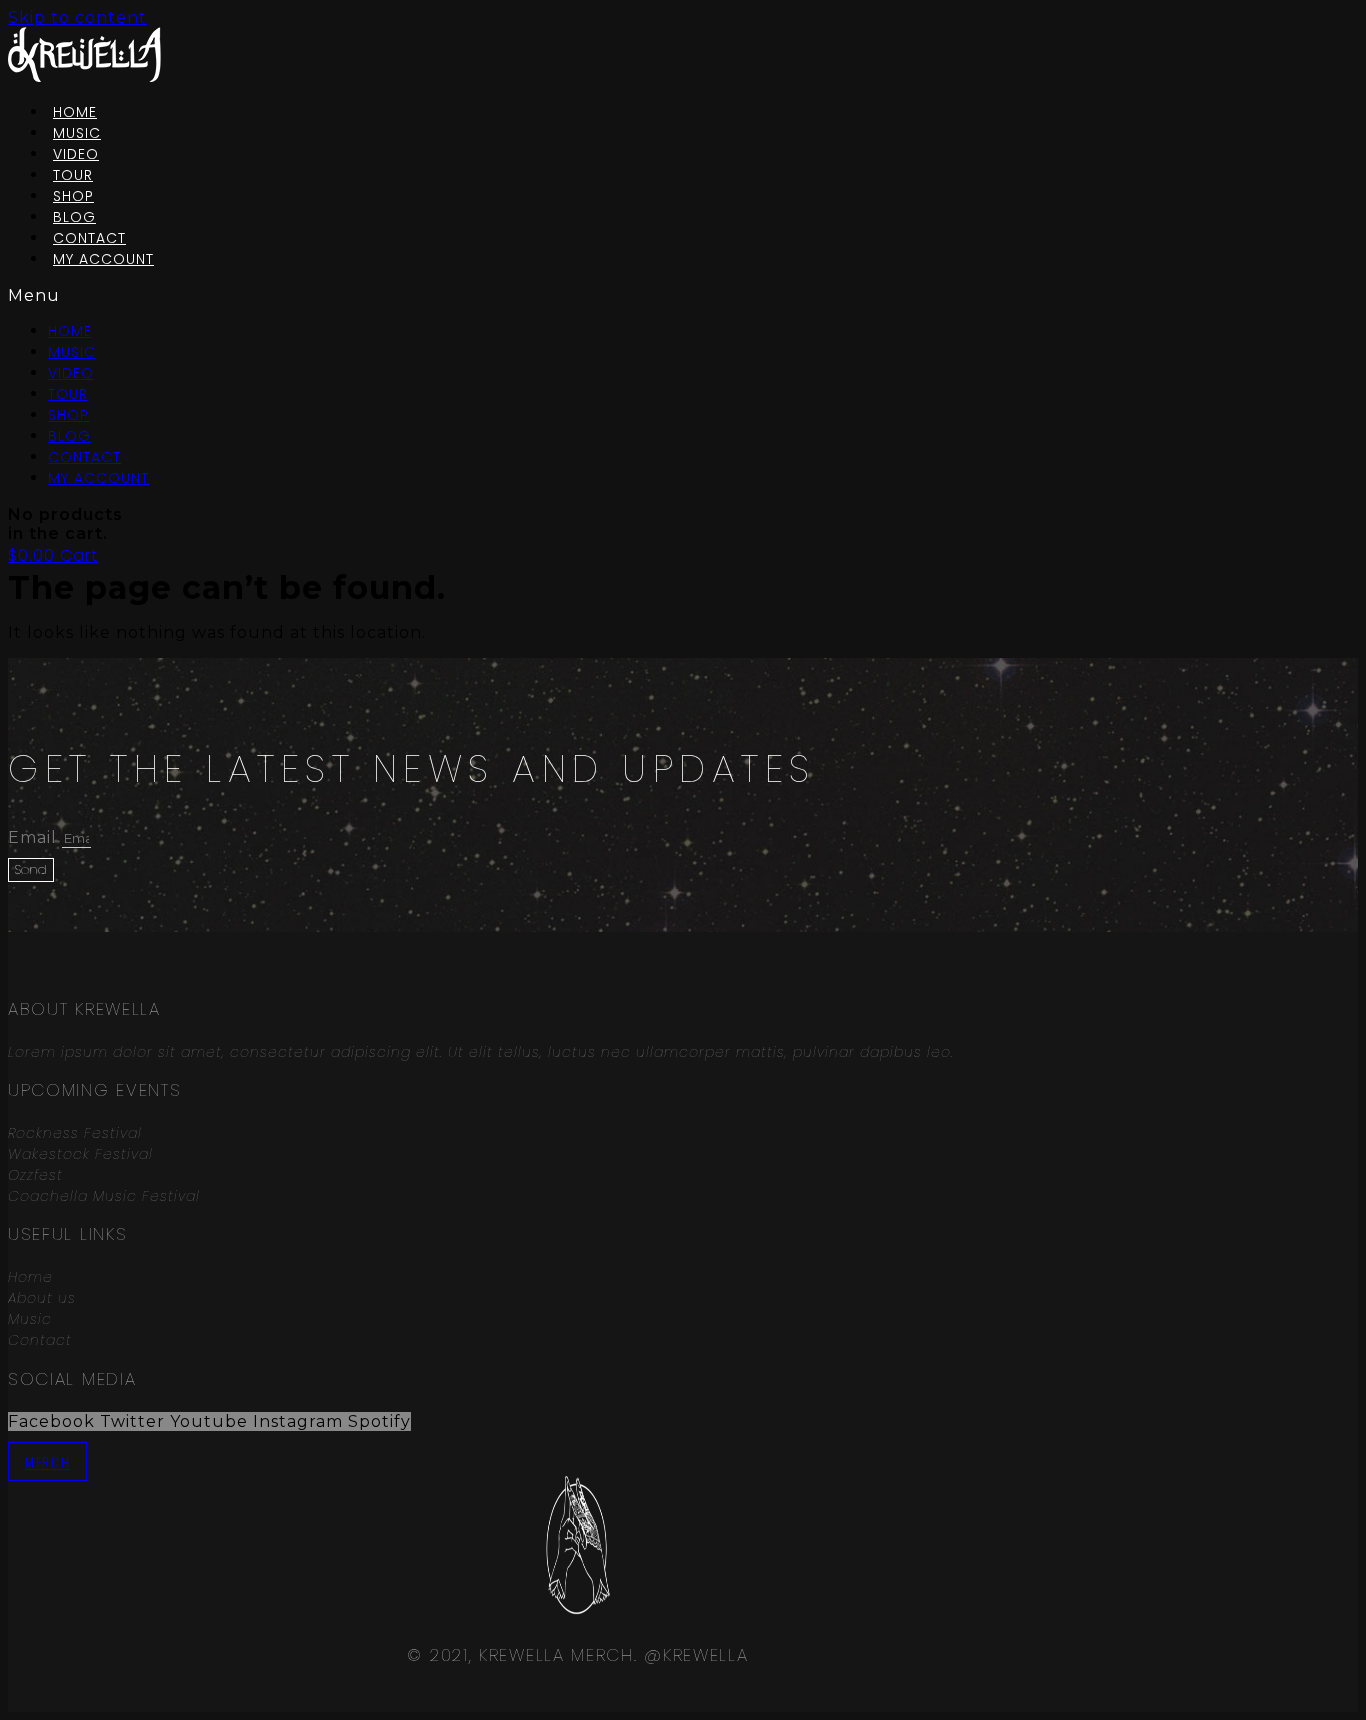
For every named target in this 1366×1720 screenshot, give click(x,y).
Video (71, 373)
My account (103, 259)
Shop (68, 415)
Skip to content (77, 17)
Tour (68, 394)
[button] (385, 295)
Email (35, 837)
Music (72, 352)
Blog (69, 436)
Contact (84, 457)
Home (70, 331)
